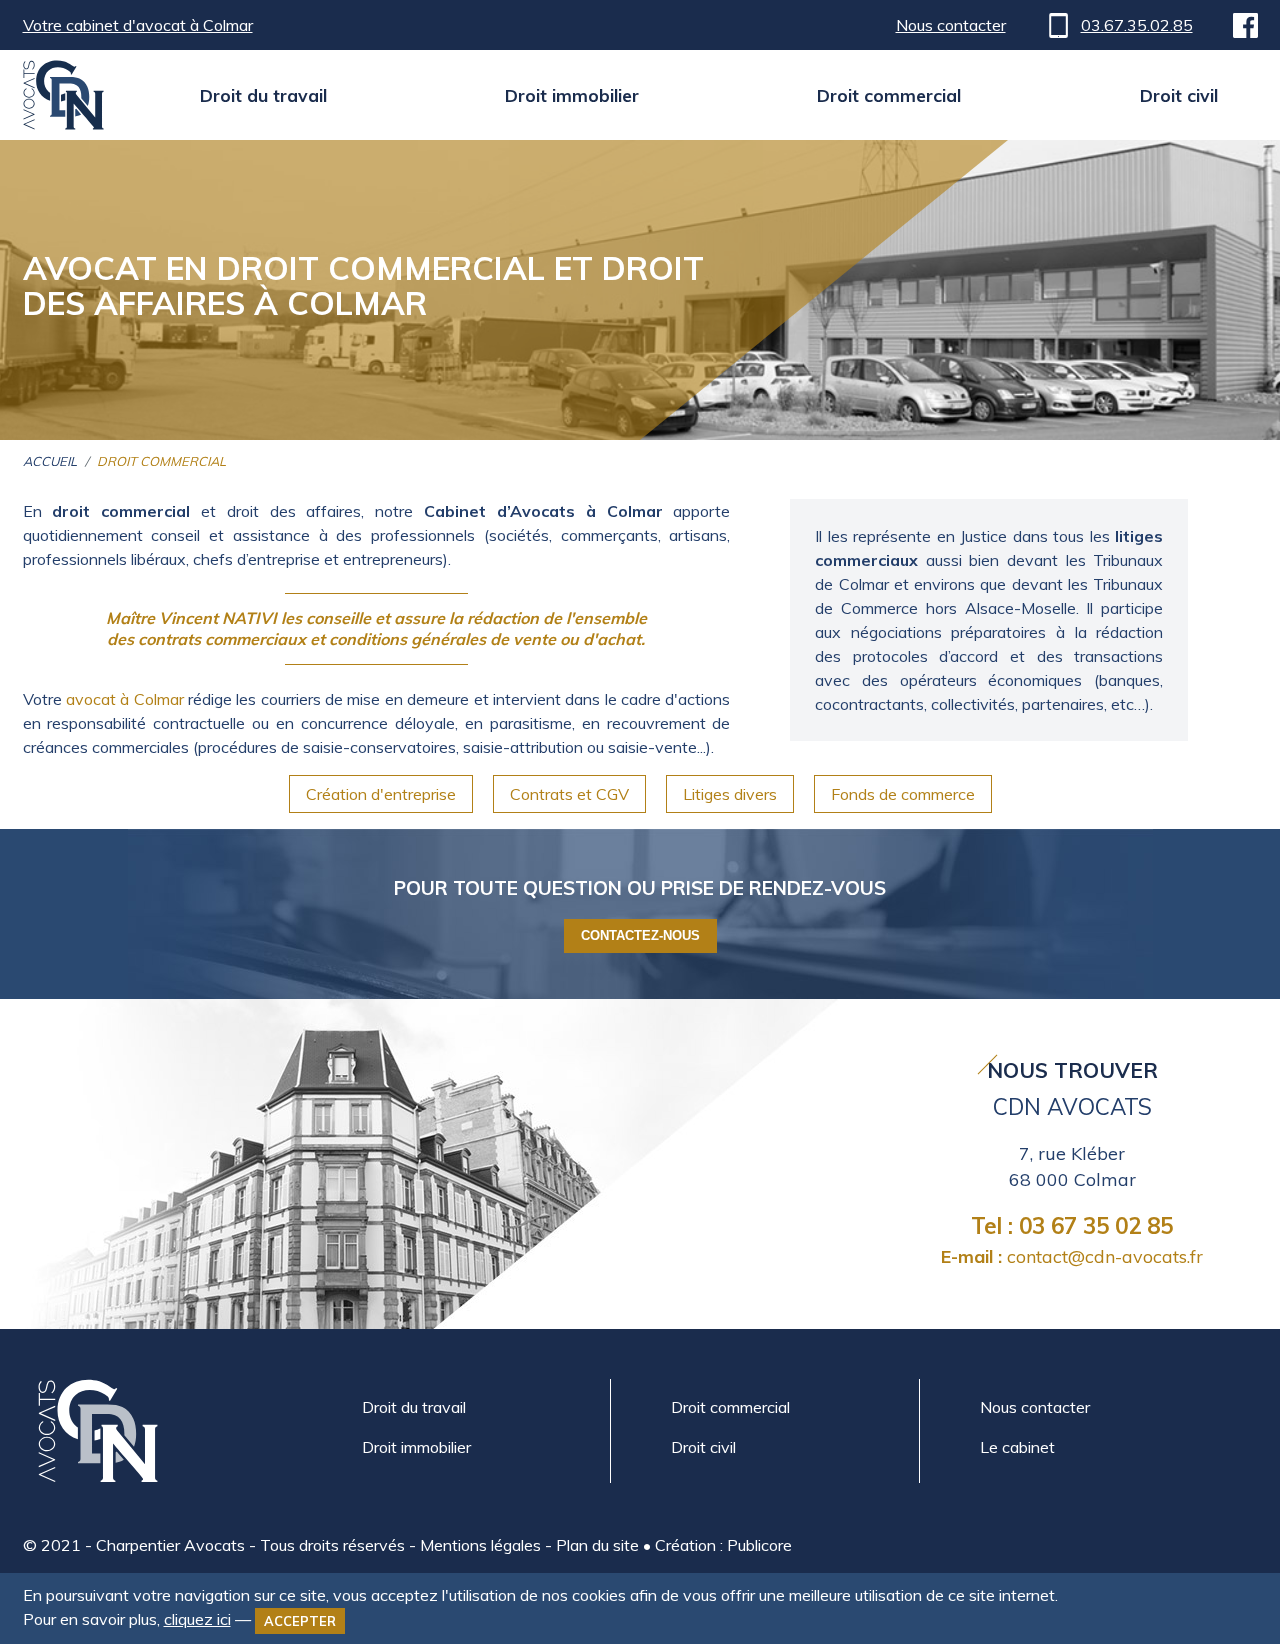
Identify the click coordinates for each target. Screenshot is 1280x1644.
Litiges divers (730, 794)
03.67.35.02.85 (1137, 25)
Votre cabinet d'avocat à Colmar (138, 25)
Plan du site (597, 1545)
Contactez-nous (640, 935)
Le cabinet (1017, 1447)
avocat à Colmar (125, 699)
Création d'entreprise (381, 794)
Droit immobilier (572, 95)
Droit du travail (263, 95)
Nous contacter (951, 25)
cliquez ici (197, 1619)
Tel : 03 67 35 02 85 (1072, 1225)
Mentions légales (480, 1545)
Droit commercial (889, 95)
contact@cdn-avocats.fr (1072, 1256)
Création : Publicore (723, 1545)
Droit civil (1179, 95)
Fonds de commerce (903, 794)
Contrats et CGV (569, 794)
